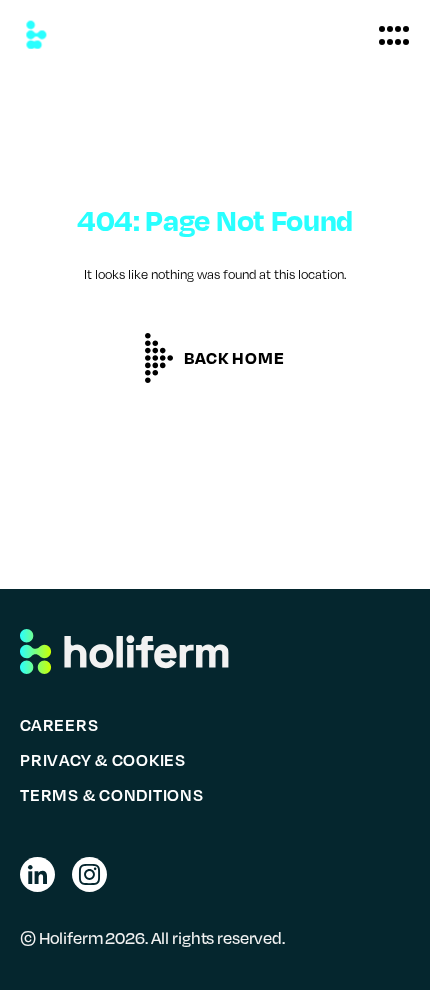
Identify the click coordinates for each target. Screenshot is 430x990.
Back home (234, 357)
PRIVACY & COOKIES (103, 759)
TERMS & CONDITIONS (112, 794)
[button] (394, 35)
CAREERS (59, 724)
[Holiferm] (36, 35)
